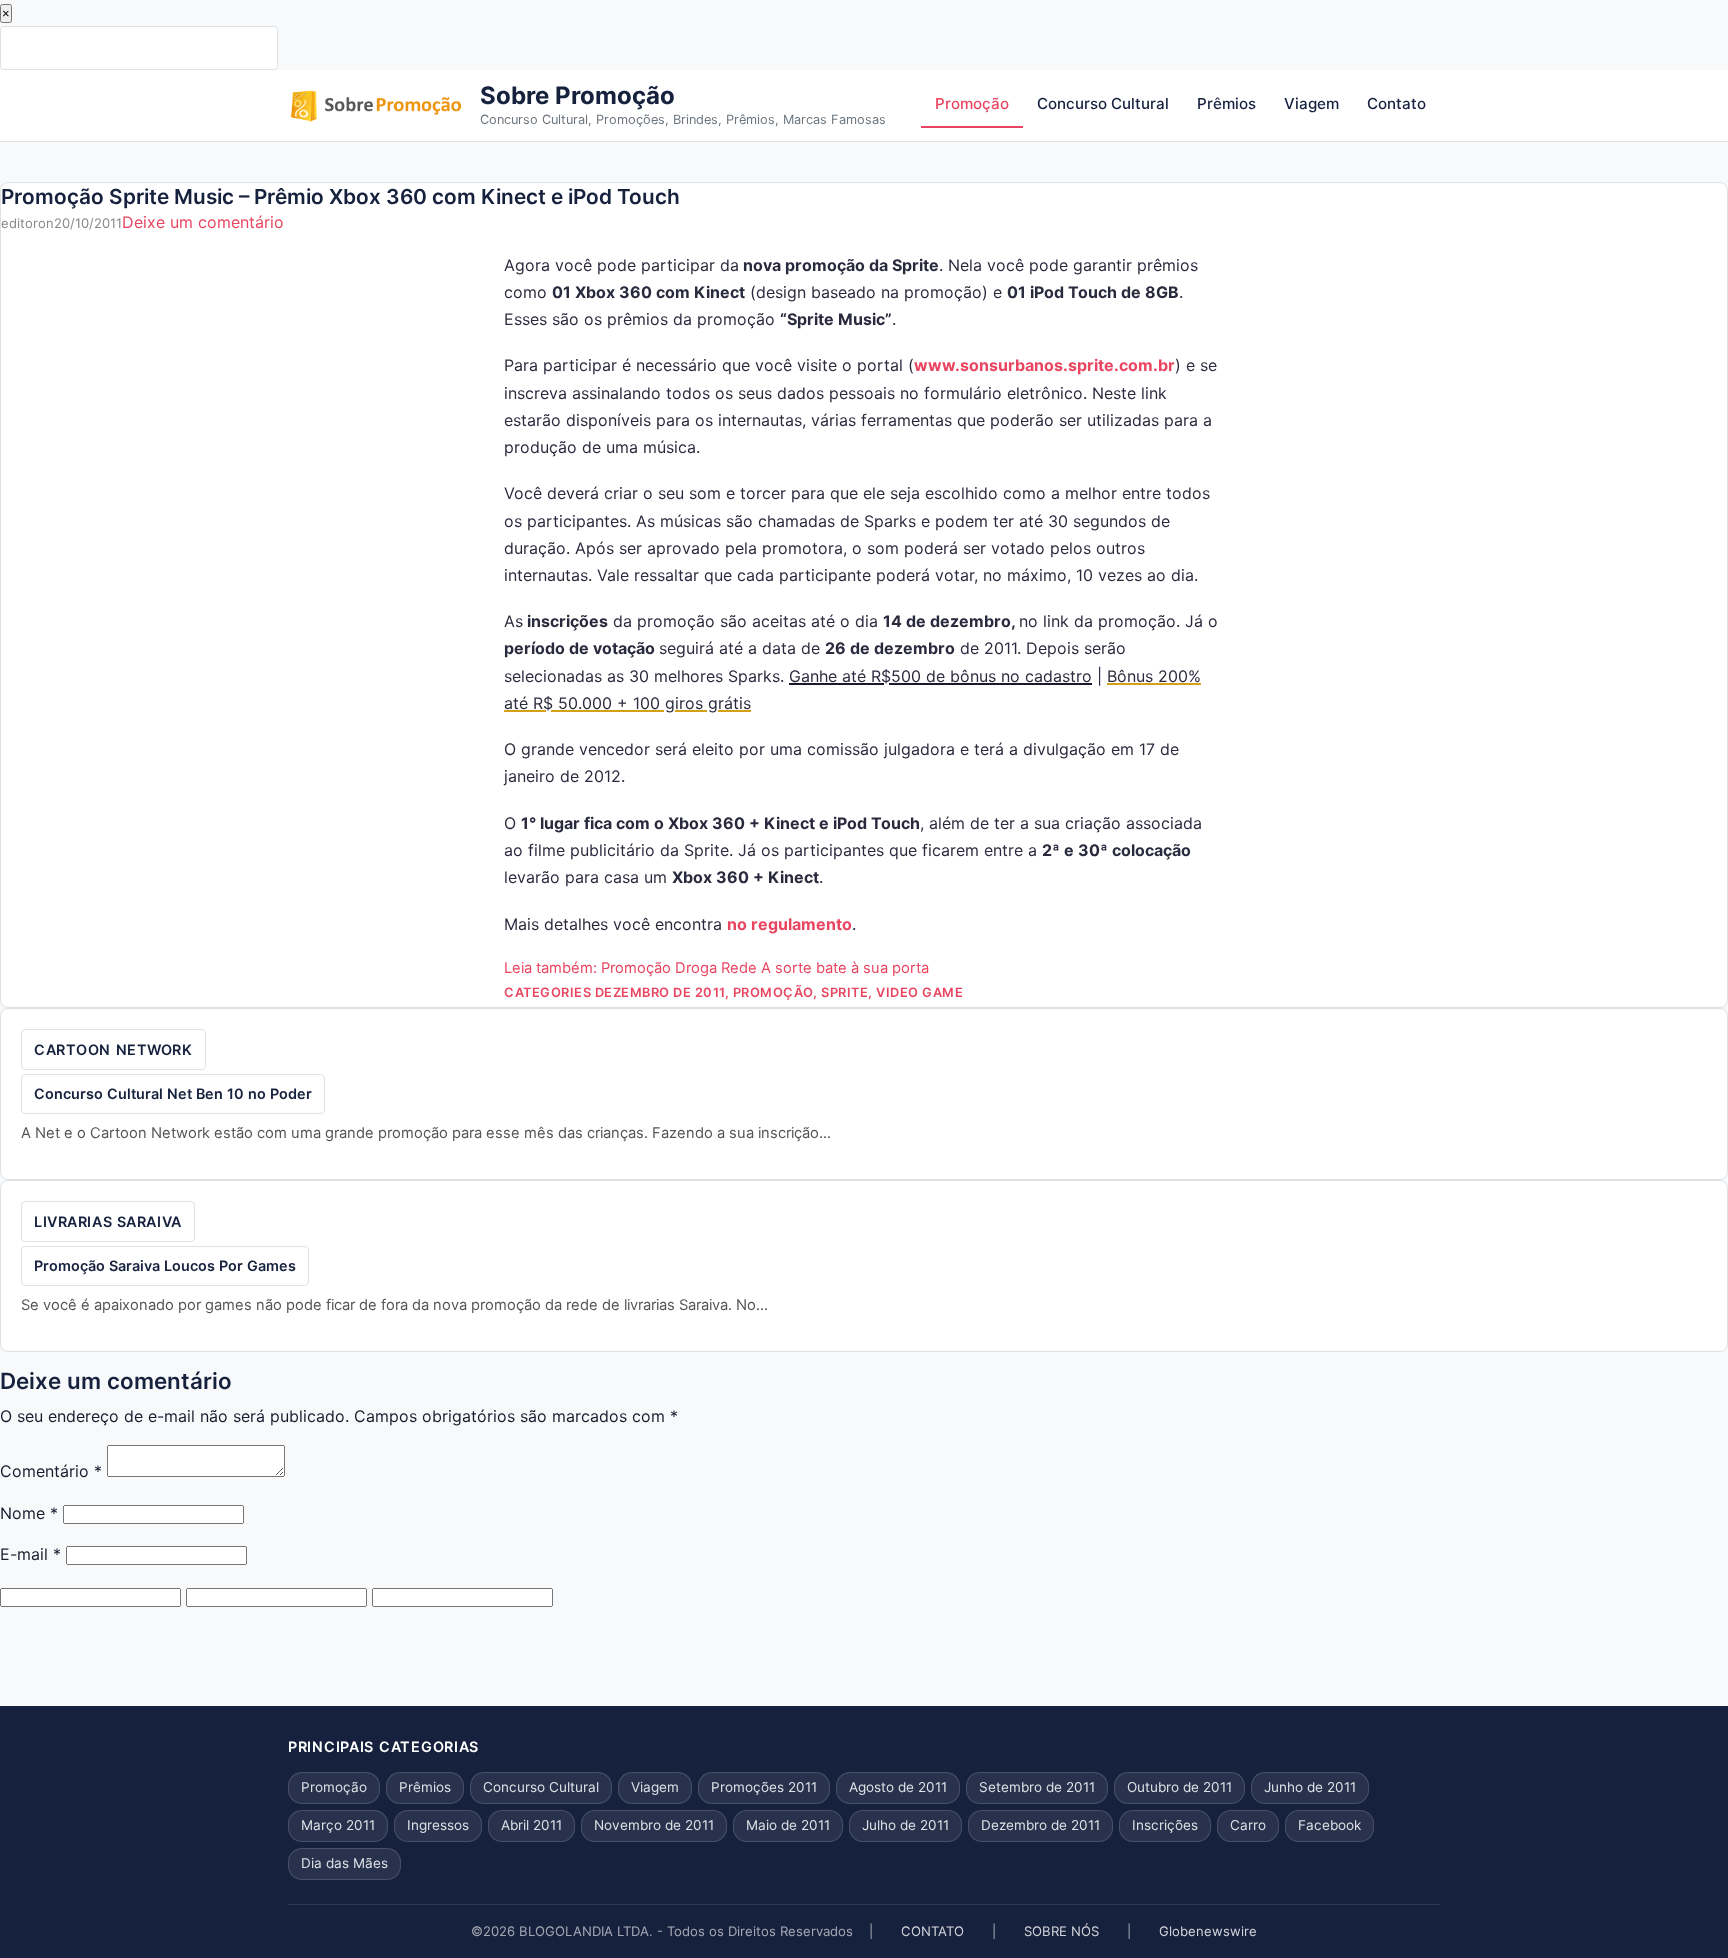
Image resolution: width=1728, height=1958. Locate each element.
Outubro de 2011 (1179, 1787)
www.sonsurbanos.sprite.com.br (1044, 365)
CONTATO (932, 1931)
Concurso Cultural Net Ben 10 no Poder (173, 1093)
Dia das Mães (344, 1863)
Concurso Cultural (1103, 103)
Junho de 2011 (1310, 1787)
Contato (1396, 103)
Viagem (1311, 103)
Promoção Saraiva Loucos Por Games (165, 1265)
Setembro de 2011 (1037, 1787)
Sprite (844, 992)
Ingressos (438, 1825)
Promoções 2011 (764, 1787)
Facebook (1329, 1825)
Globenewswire (1208, 1931)
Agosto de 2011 (898, 1787)
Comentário (51, 1471)
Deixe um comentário (203, 222)
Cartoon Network (113, 1049)
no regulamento (789, 924)
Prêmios (1226, 103)
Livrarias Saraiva (108, 1221)
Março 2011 (338, 1825)
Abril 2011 (531, 1825)
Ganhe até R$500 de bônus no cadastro (940, 676)
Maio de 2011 (788, 1825)
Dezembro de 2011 (660, 992)
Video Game (919, 992)
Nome (29, 1513)
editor (19, 223)
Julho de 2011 (905, 1825)
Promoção (972, 103)
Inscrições (1165, 1825)
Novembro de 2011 (654, 1825)
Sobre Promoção (577, 95)
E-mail (30, 1554)
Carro (1248, 1825)
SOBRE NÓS (1061, 1931)
